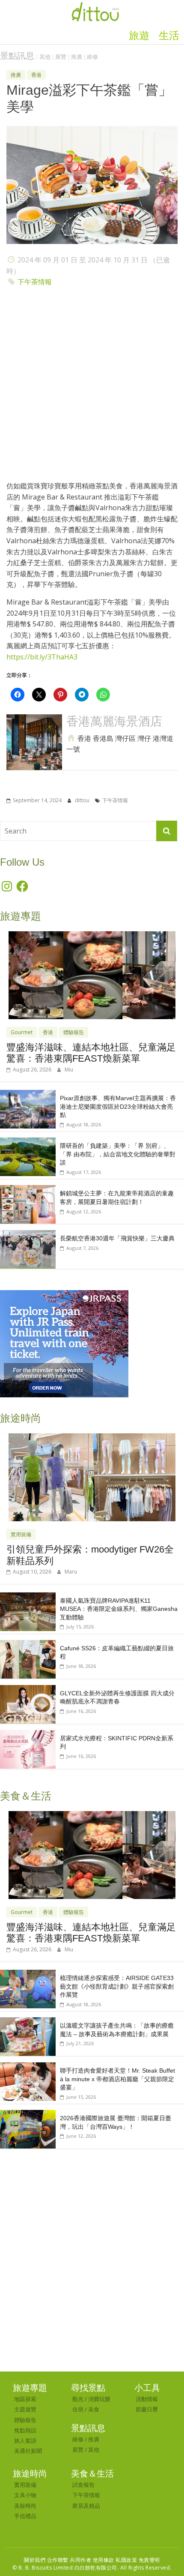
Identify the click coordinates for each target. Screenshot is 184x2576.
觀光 (78, 2399)
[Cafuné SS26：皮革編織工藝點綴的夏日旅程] (28, 1645)
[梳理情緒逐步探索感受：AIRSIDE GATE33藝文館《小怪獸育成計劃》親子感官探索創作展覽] (28, 1974)
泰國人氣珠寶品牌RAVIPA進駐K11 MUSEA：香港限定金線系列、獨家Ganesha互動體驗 (119, 1609)
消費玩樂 (99, 2399)
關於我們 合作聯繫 (46, 2560)
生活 (169, 36)
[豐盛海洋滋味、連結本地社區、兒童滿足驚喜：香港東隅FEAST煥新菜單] (92, 936)
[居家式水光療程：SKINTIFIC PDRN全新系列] (28, 1735)
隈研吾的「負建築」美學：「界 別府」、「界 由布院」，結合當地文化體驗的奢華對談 (118, 1154)
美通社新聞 (28, 2451)
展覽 (61, 57)
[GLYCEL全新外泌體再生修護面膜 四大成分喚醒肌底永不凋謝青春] (28, 1690)
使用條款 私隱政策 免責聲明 (126, 2560)
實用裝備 (21, 1534)
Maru (71, 1572)
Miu (69, 1070)
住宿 (78, 2409)
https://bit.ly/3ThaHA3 (42, 657)
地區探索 (25, 2399)
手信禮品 (25, 2516)
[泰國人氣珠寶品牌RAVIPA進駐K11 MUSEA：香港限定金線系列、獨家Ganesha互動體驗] (28, 1597)
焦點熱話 (25, 2430)
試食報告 (83, 2485)
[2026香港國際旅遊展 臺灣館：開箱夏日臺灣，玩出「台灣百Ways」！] (28, 2114)
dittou (83, 800)
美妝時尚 (25, 2506)
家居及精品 (86, 2506)
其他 (45, 57)
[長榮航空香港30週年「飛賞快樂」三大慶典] (28, 1235)
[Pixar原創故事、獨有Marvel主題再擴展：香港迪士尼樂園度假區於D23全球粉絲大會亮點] (28, 1094)
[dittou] (95, 5)
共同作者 (80, 2560)
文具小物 (25, 2495)
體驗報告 (74, 1032)
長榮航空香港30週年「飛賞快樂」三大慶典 (117, 1238)
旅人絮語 (25, 2441)
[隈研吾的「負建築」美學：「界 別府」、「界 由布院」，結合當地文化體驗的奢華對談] (28, 1142)
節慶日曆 (147, 2409)
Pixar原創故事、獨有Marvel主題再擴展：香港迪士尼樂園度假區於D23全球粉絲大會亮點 (118, 1106)
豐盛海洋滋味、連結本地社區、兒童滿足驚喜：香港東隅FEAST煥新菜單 (91, 1053)
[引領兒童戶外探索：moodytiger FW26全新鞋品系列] (92, 1438)
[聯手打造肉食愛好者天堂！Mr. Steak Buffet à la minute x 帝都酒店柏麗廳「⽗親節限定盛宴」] (28, 2067)
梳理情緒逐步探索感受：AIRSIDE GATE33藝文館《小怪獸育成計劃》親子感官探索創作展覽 (117, 1986)
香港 (36, 75)
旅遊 (139, 36)
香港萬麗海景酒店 (114, 721)
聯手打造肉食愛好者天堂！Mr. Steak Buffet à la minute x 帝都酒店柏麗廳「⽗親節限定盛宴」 (117, 2079)
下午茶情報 (35, 282)
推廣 (77, 57)
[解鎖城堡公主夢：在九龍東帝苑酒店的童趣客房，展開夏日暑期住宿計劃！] (28, 1190)
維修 (92, 57)
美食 (94, 2409)
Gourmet (22, 1032)
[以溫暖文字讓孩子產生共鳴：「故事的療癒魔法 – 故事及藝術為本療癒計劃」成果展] (28, 2022)
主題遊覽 (25, 2409)
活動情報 (147, 2399)
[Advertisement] (92, 386)
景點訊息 (17, 56)
